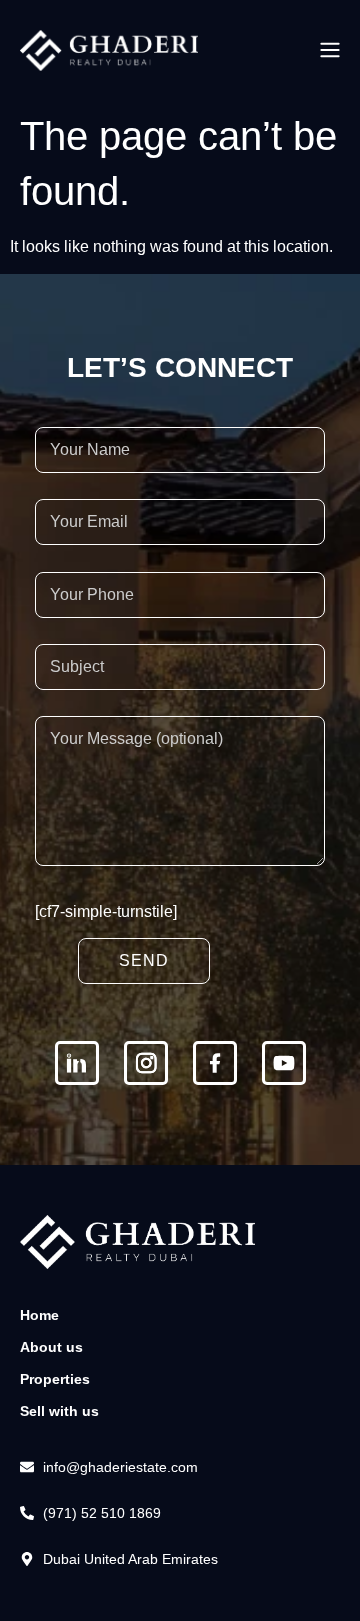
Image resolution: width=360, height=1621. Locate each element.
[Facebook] (215, 1063)
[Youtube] (284, 1063)
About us (51, 1347)
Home (39, 1315)
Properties (55, 1379)
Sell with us (59, 1411)
